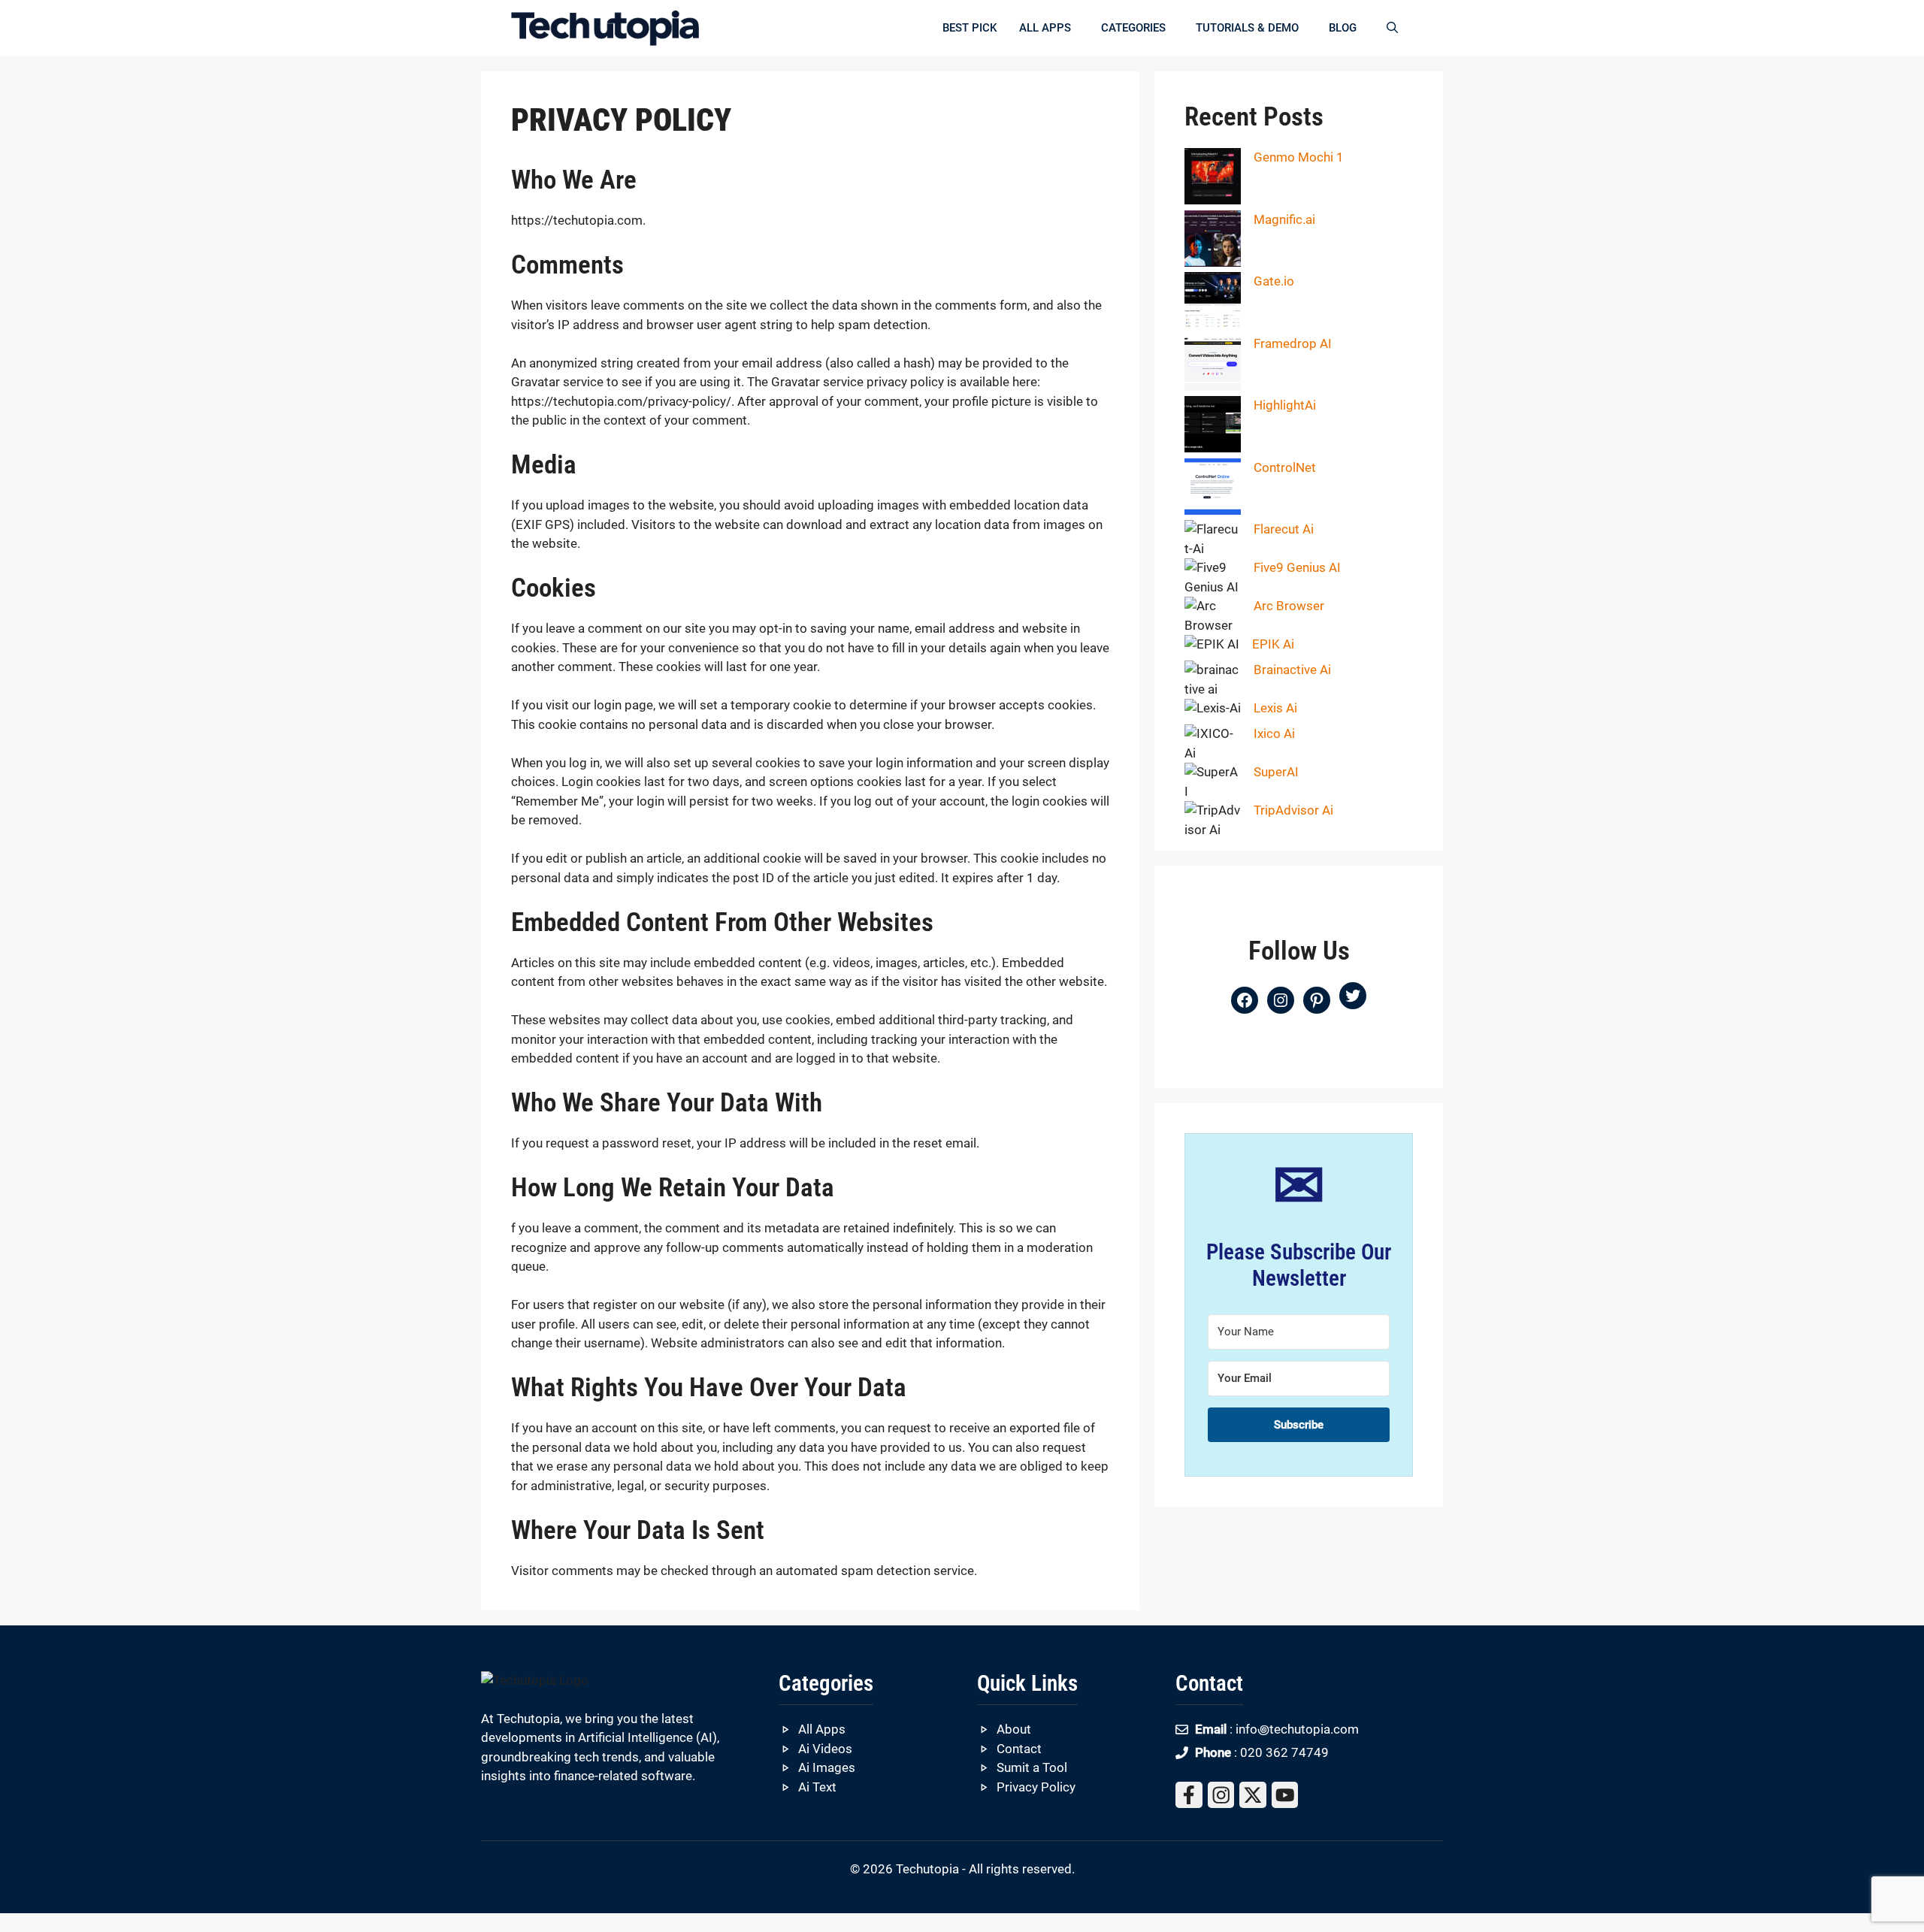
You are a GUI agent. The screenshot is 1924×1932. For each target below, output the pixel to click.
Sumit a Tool (1032, 1767)
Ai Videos (825, 1749)
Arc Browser (1289, 606)
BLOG (1343, 28)
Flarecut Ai (1284, 529)
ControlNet (1285, 467)
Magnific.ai (1284, 219)
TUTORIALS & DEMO (1247, 28)
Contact (1019, 1749)
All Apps (822, 1729)
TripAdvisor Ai (1293, 810)
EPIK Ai (1273, 644)
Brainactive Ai (1292, 670)
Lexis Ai (1275, 708)
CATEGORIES (1133, 28)
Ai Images (827, 1767)
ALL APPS (1045, 28)
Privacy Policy (1036, 1787)
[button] (1392, 28)
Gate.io (1274, 281)
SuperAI (1276, 772)
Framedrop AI (1293, 343)
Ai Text (817, 1787)
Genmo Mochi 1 (1299, 157)
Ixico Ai (1274, 733)
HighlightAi (1285, 405)
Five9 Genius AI (1297, 567)
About (1014, 1729)
